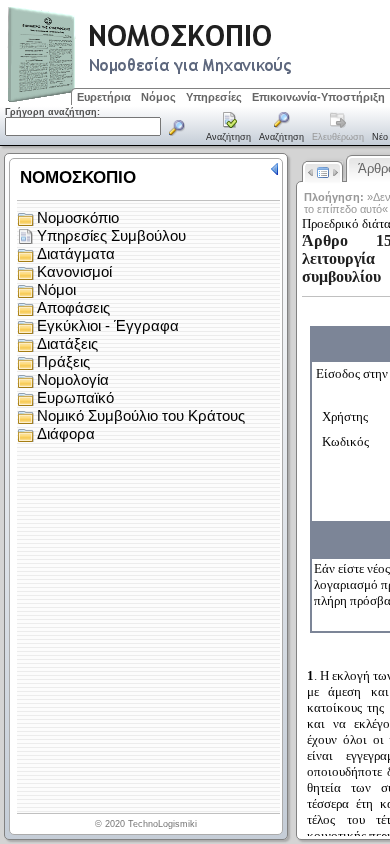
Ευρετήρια (104, 97)
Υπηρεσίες (214, 97)
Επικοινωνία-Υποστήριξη (318, 97)
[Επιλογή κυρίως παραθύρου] (229, 128)
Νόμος (158, 97)
